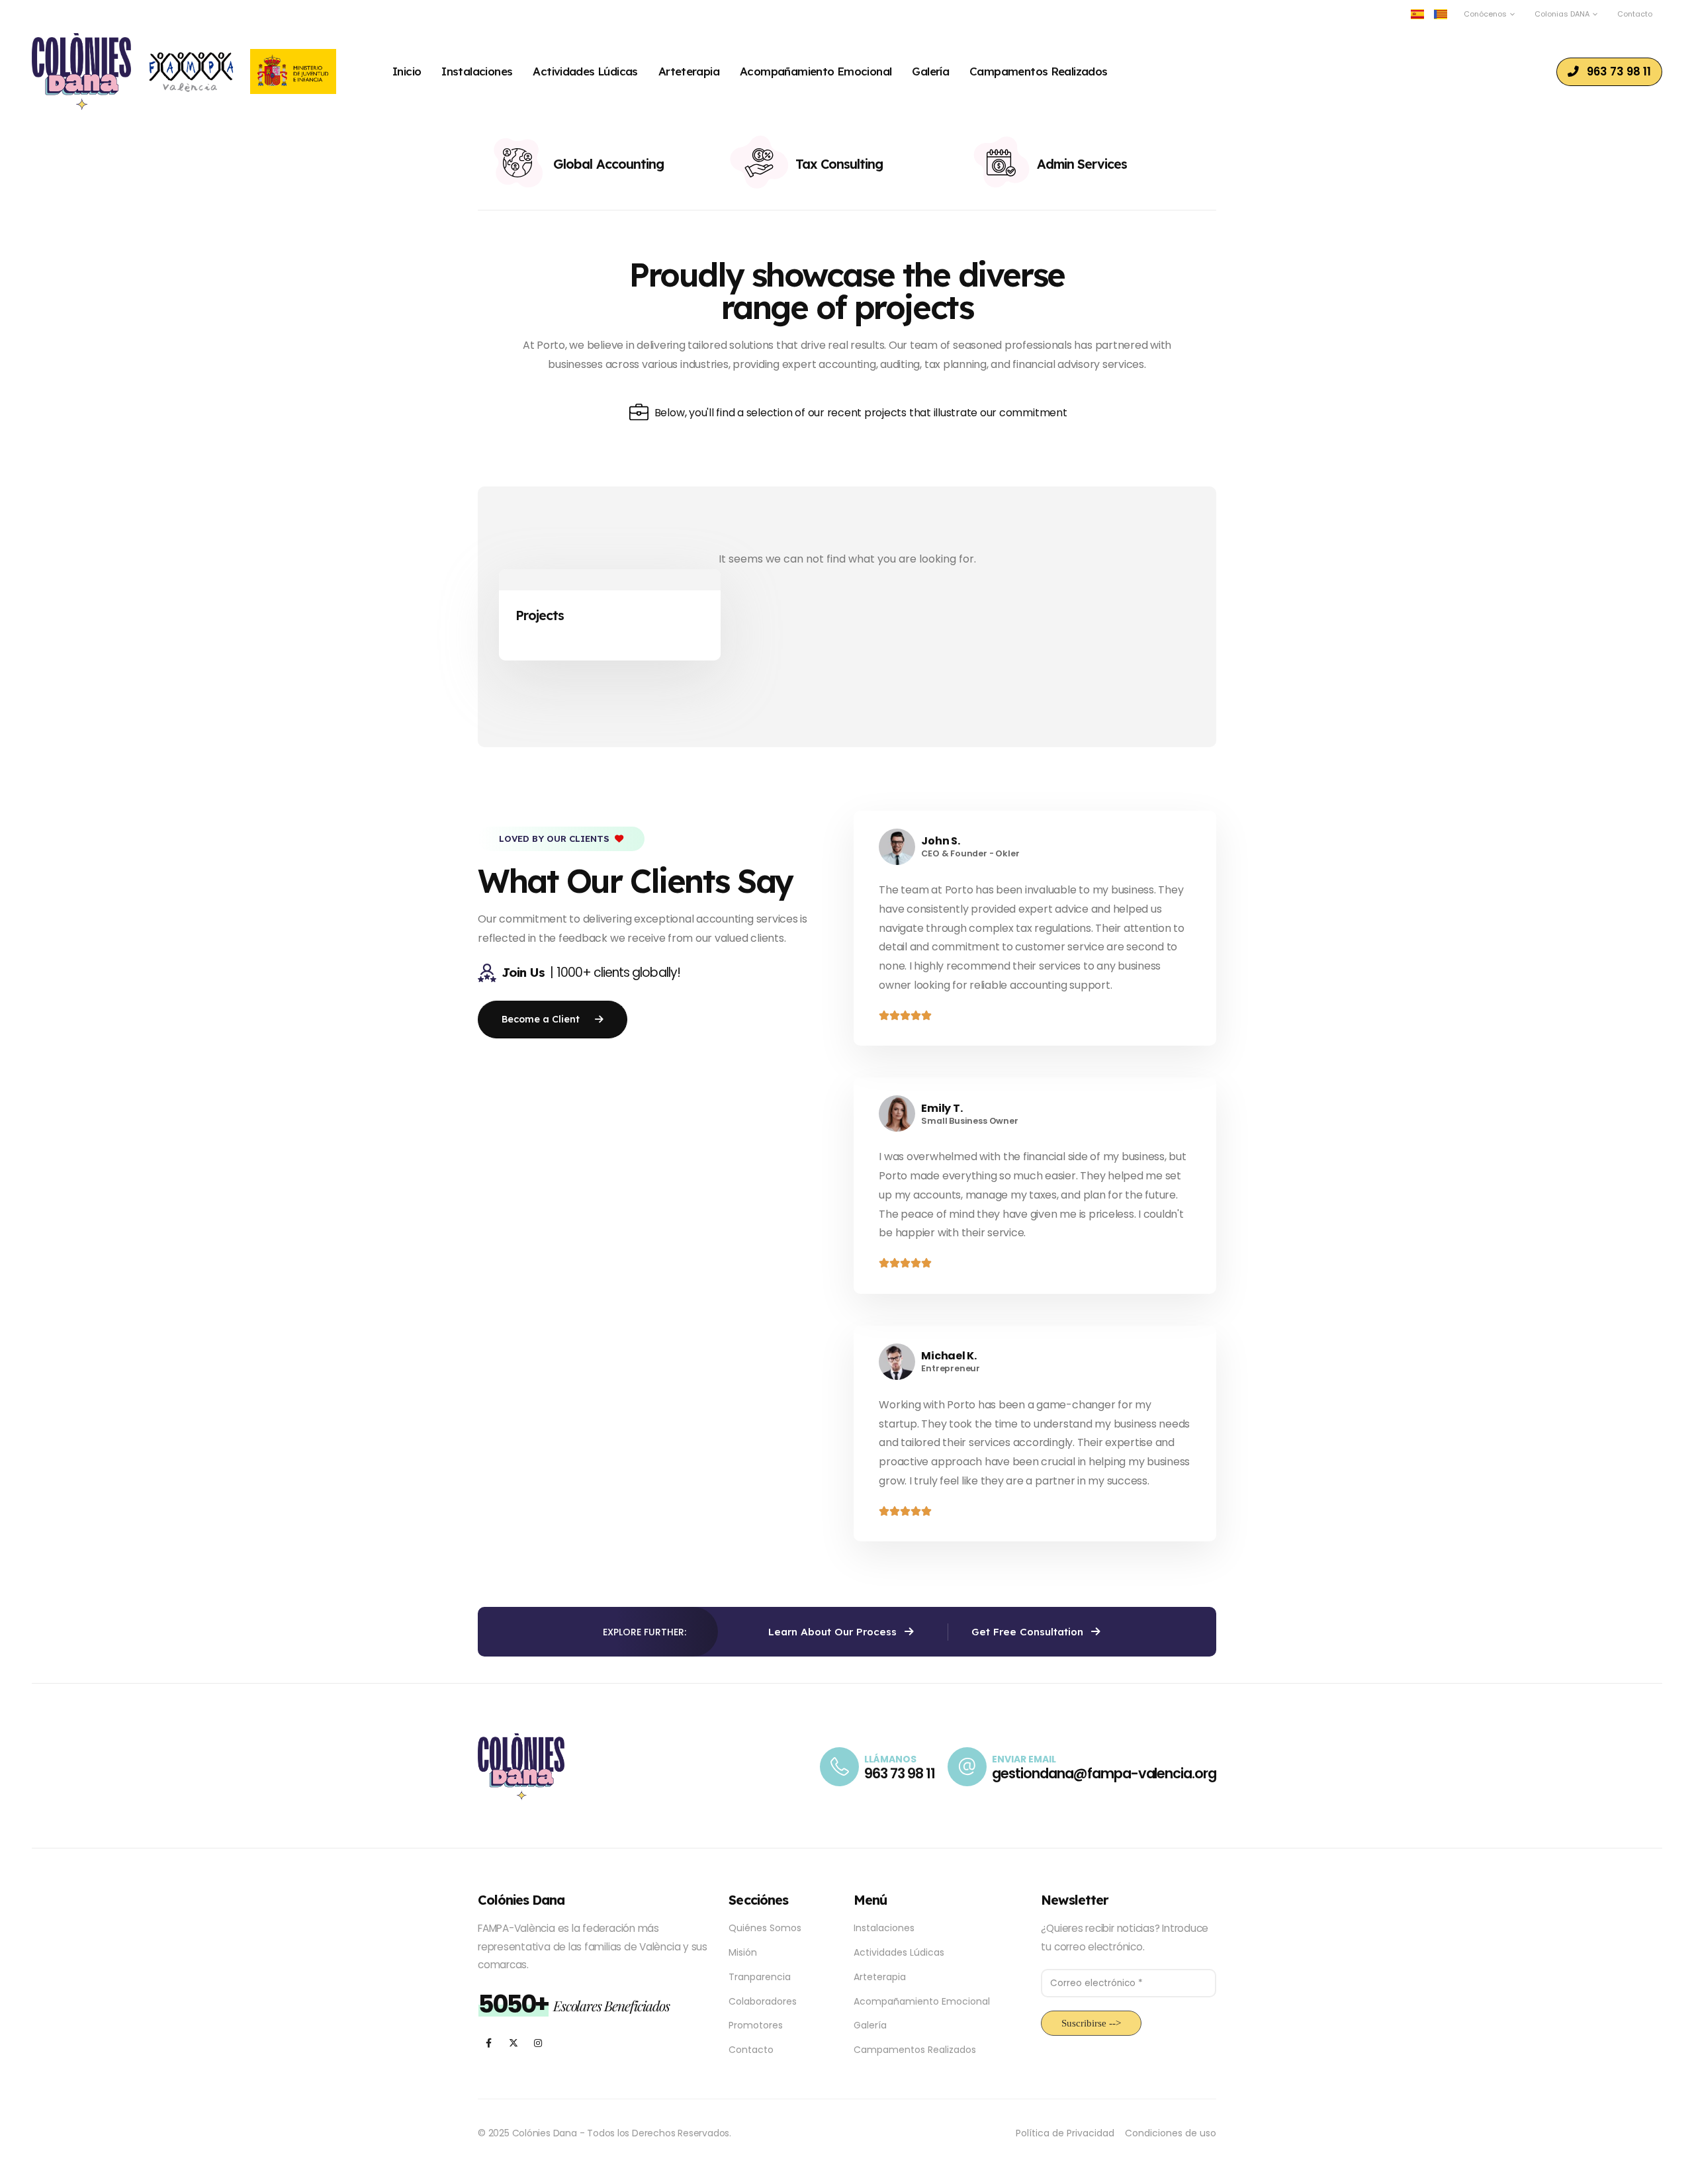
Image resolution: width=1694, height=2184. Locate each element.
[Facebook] (489, 2043)
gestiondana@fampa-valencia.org (1104, 1773)
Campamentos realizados (1039, 71)
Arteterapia (689, 71)
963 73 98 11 (899, 1773)
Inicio (407, 71)
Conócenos (1485, 14)
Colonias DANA (1562, 14)
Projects (540, 615)
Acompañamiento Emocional (816, 71)
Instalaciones (477, 71)
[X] (513, 2043)
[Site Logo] (81, 71)
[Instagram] (538, 2043)
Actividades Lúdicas (585, 71)
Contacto (1635, 14)
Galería (930, 71)
